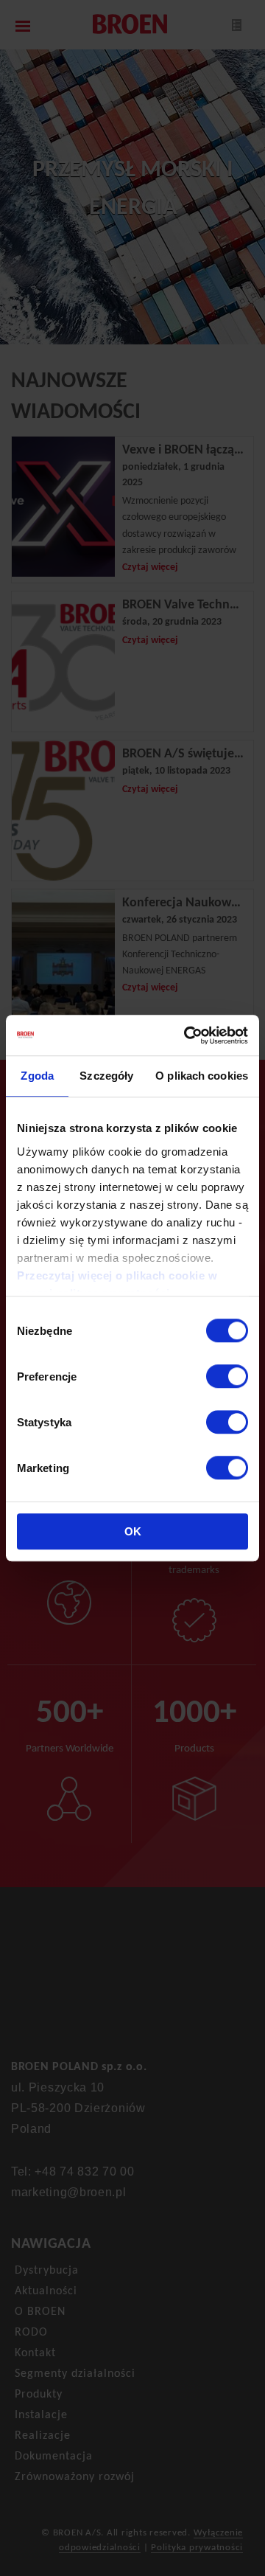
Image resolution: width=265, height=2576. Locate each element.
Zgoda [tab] (37, 1076)
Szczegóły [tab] (106, 1076)
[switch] (227, 1376)
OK (133, 1531)
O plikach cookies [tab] (202, 1076)
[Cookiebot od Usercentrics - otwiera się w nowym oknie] (187, 1035)
